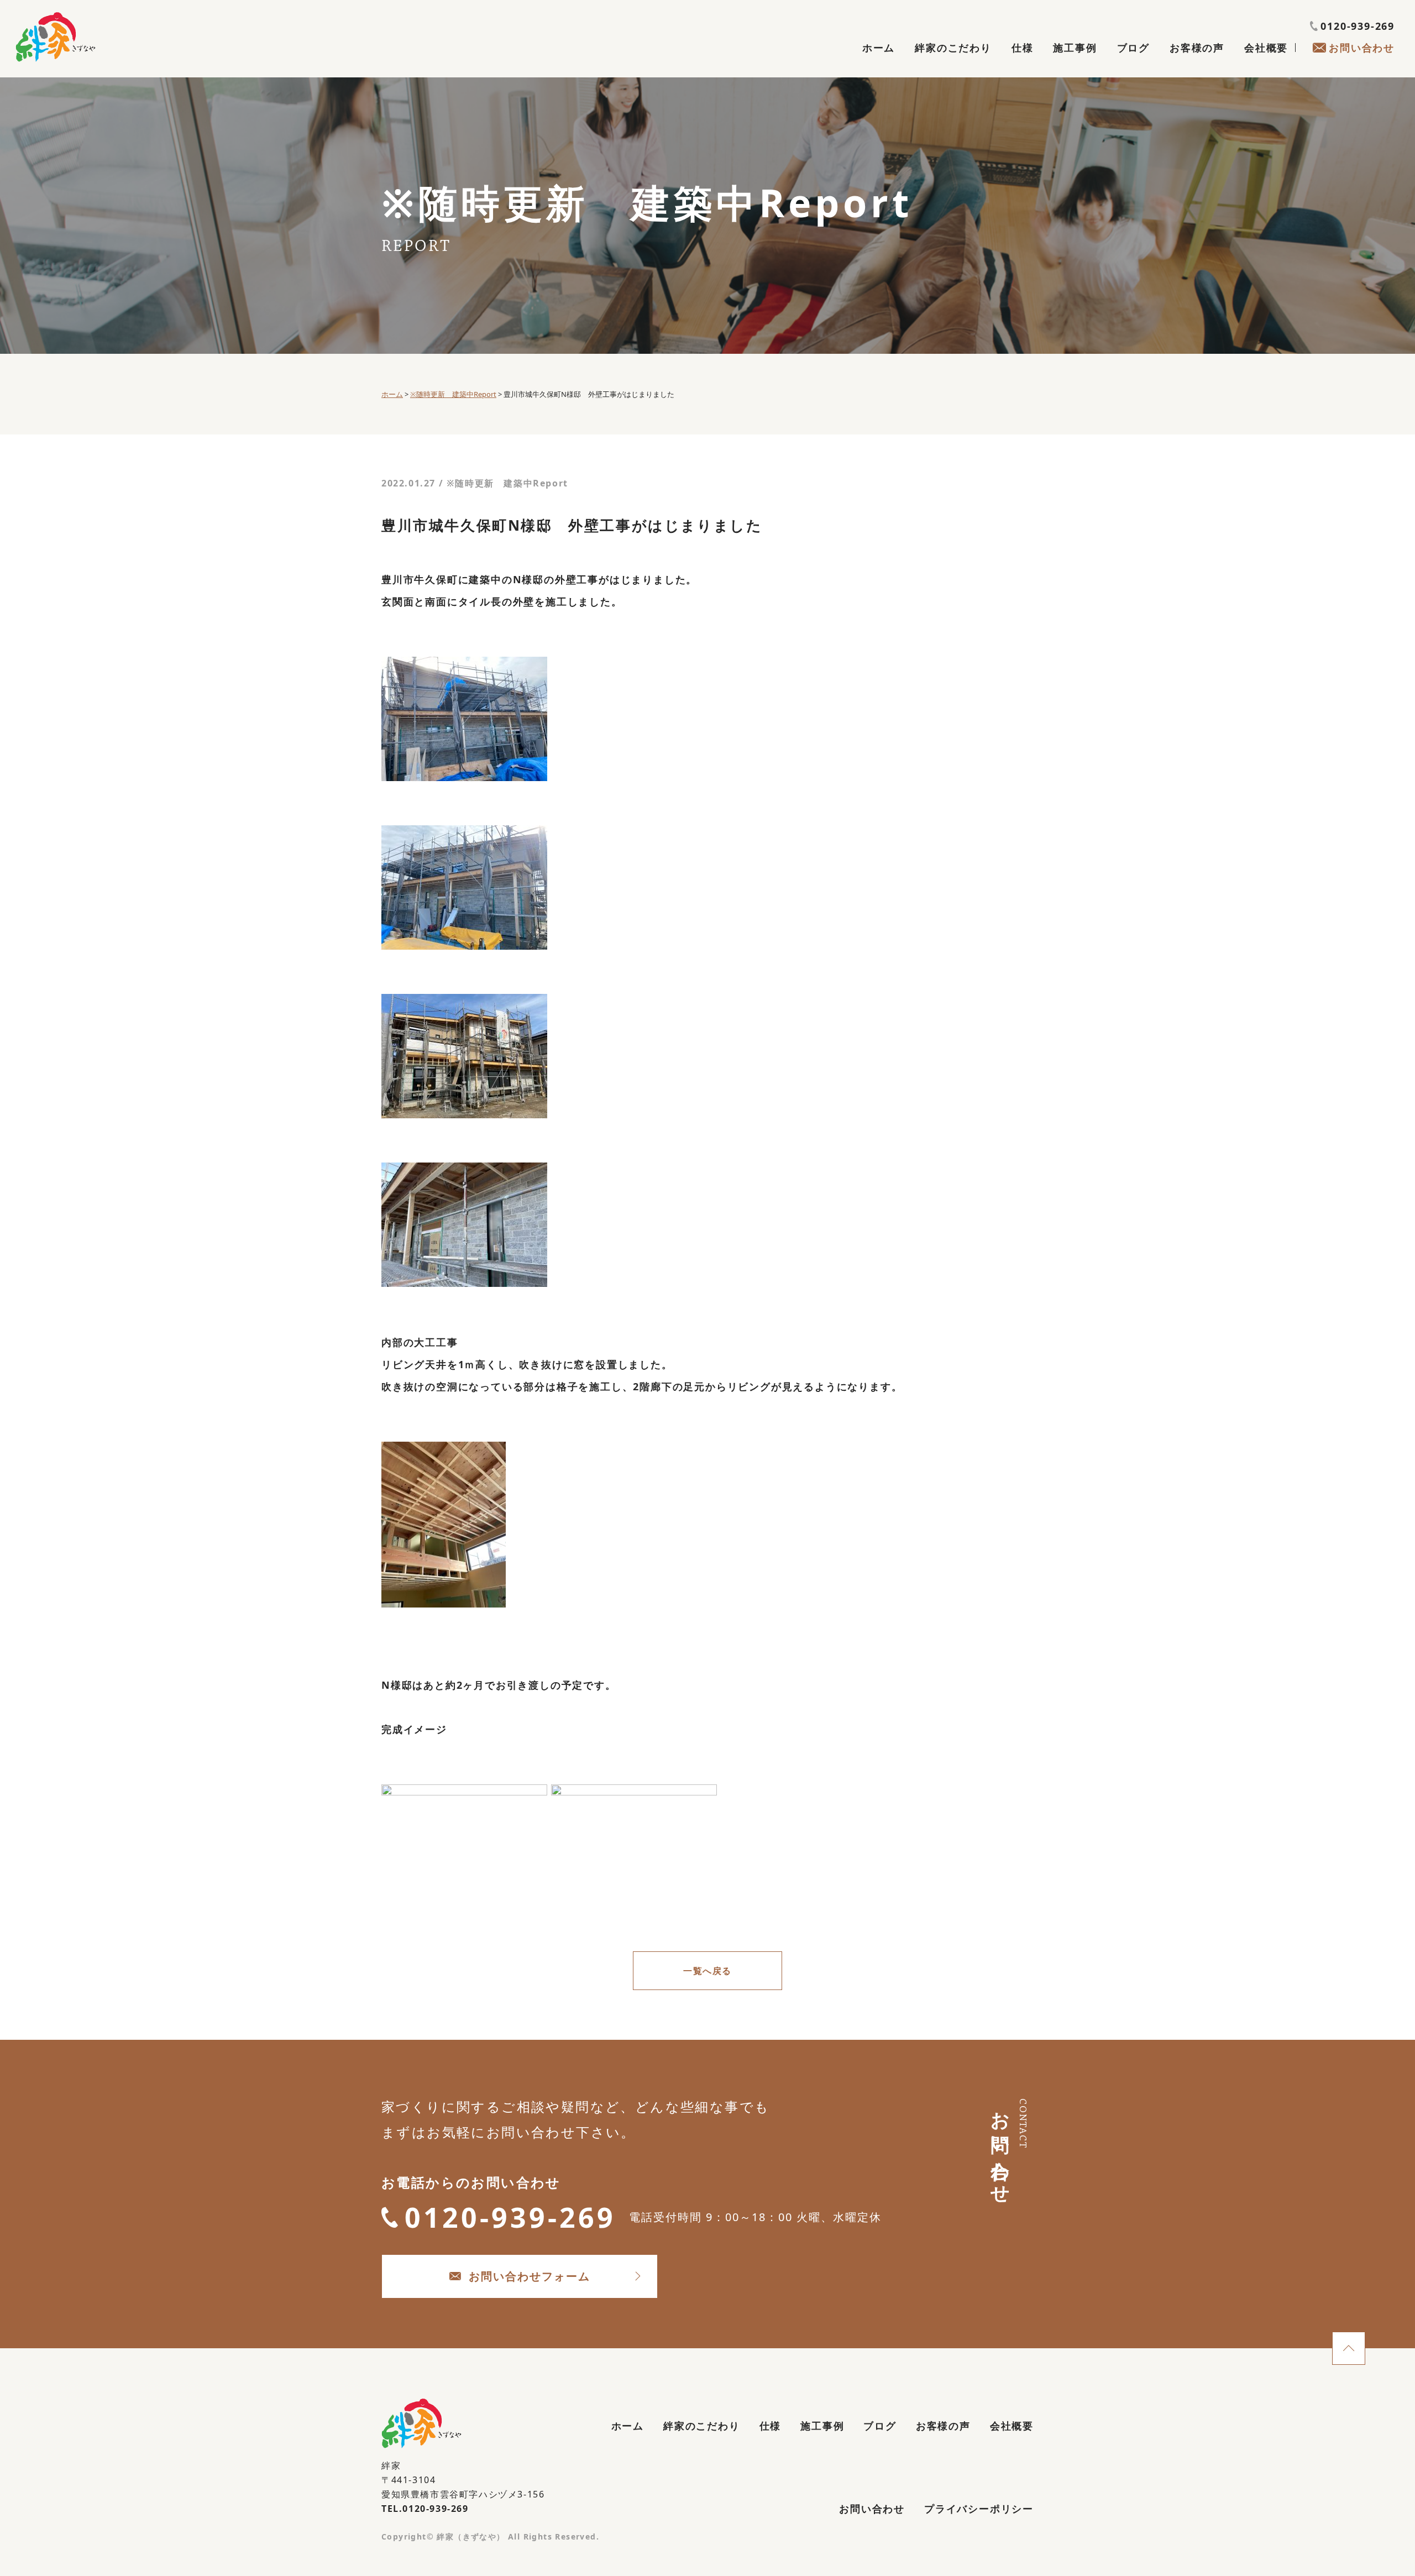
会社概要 (1266, 48)
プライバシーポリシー (979, 2509)
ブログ (1133, 48)
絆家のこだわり (953, 48)
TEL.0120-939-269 (425, 2509)
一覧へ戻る (707, 1971)
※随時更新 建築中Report (507, 483)
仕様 (1023, 48)
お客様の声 (1197, 48)
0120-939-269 (1358, 26)
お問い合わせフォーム (530, 2276)
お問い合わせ (1362, 48)
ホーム (879, 48)
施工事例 (1075, 48)
